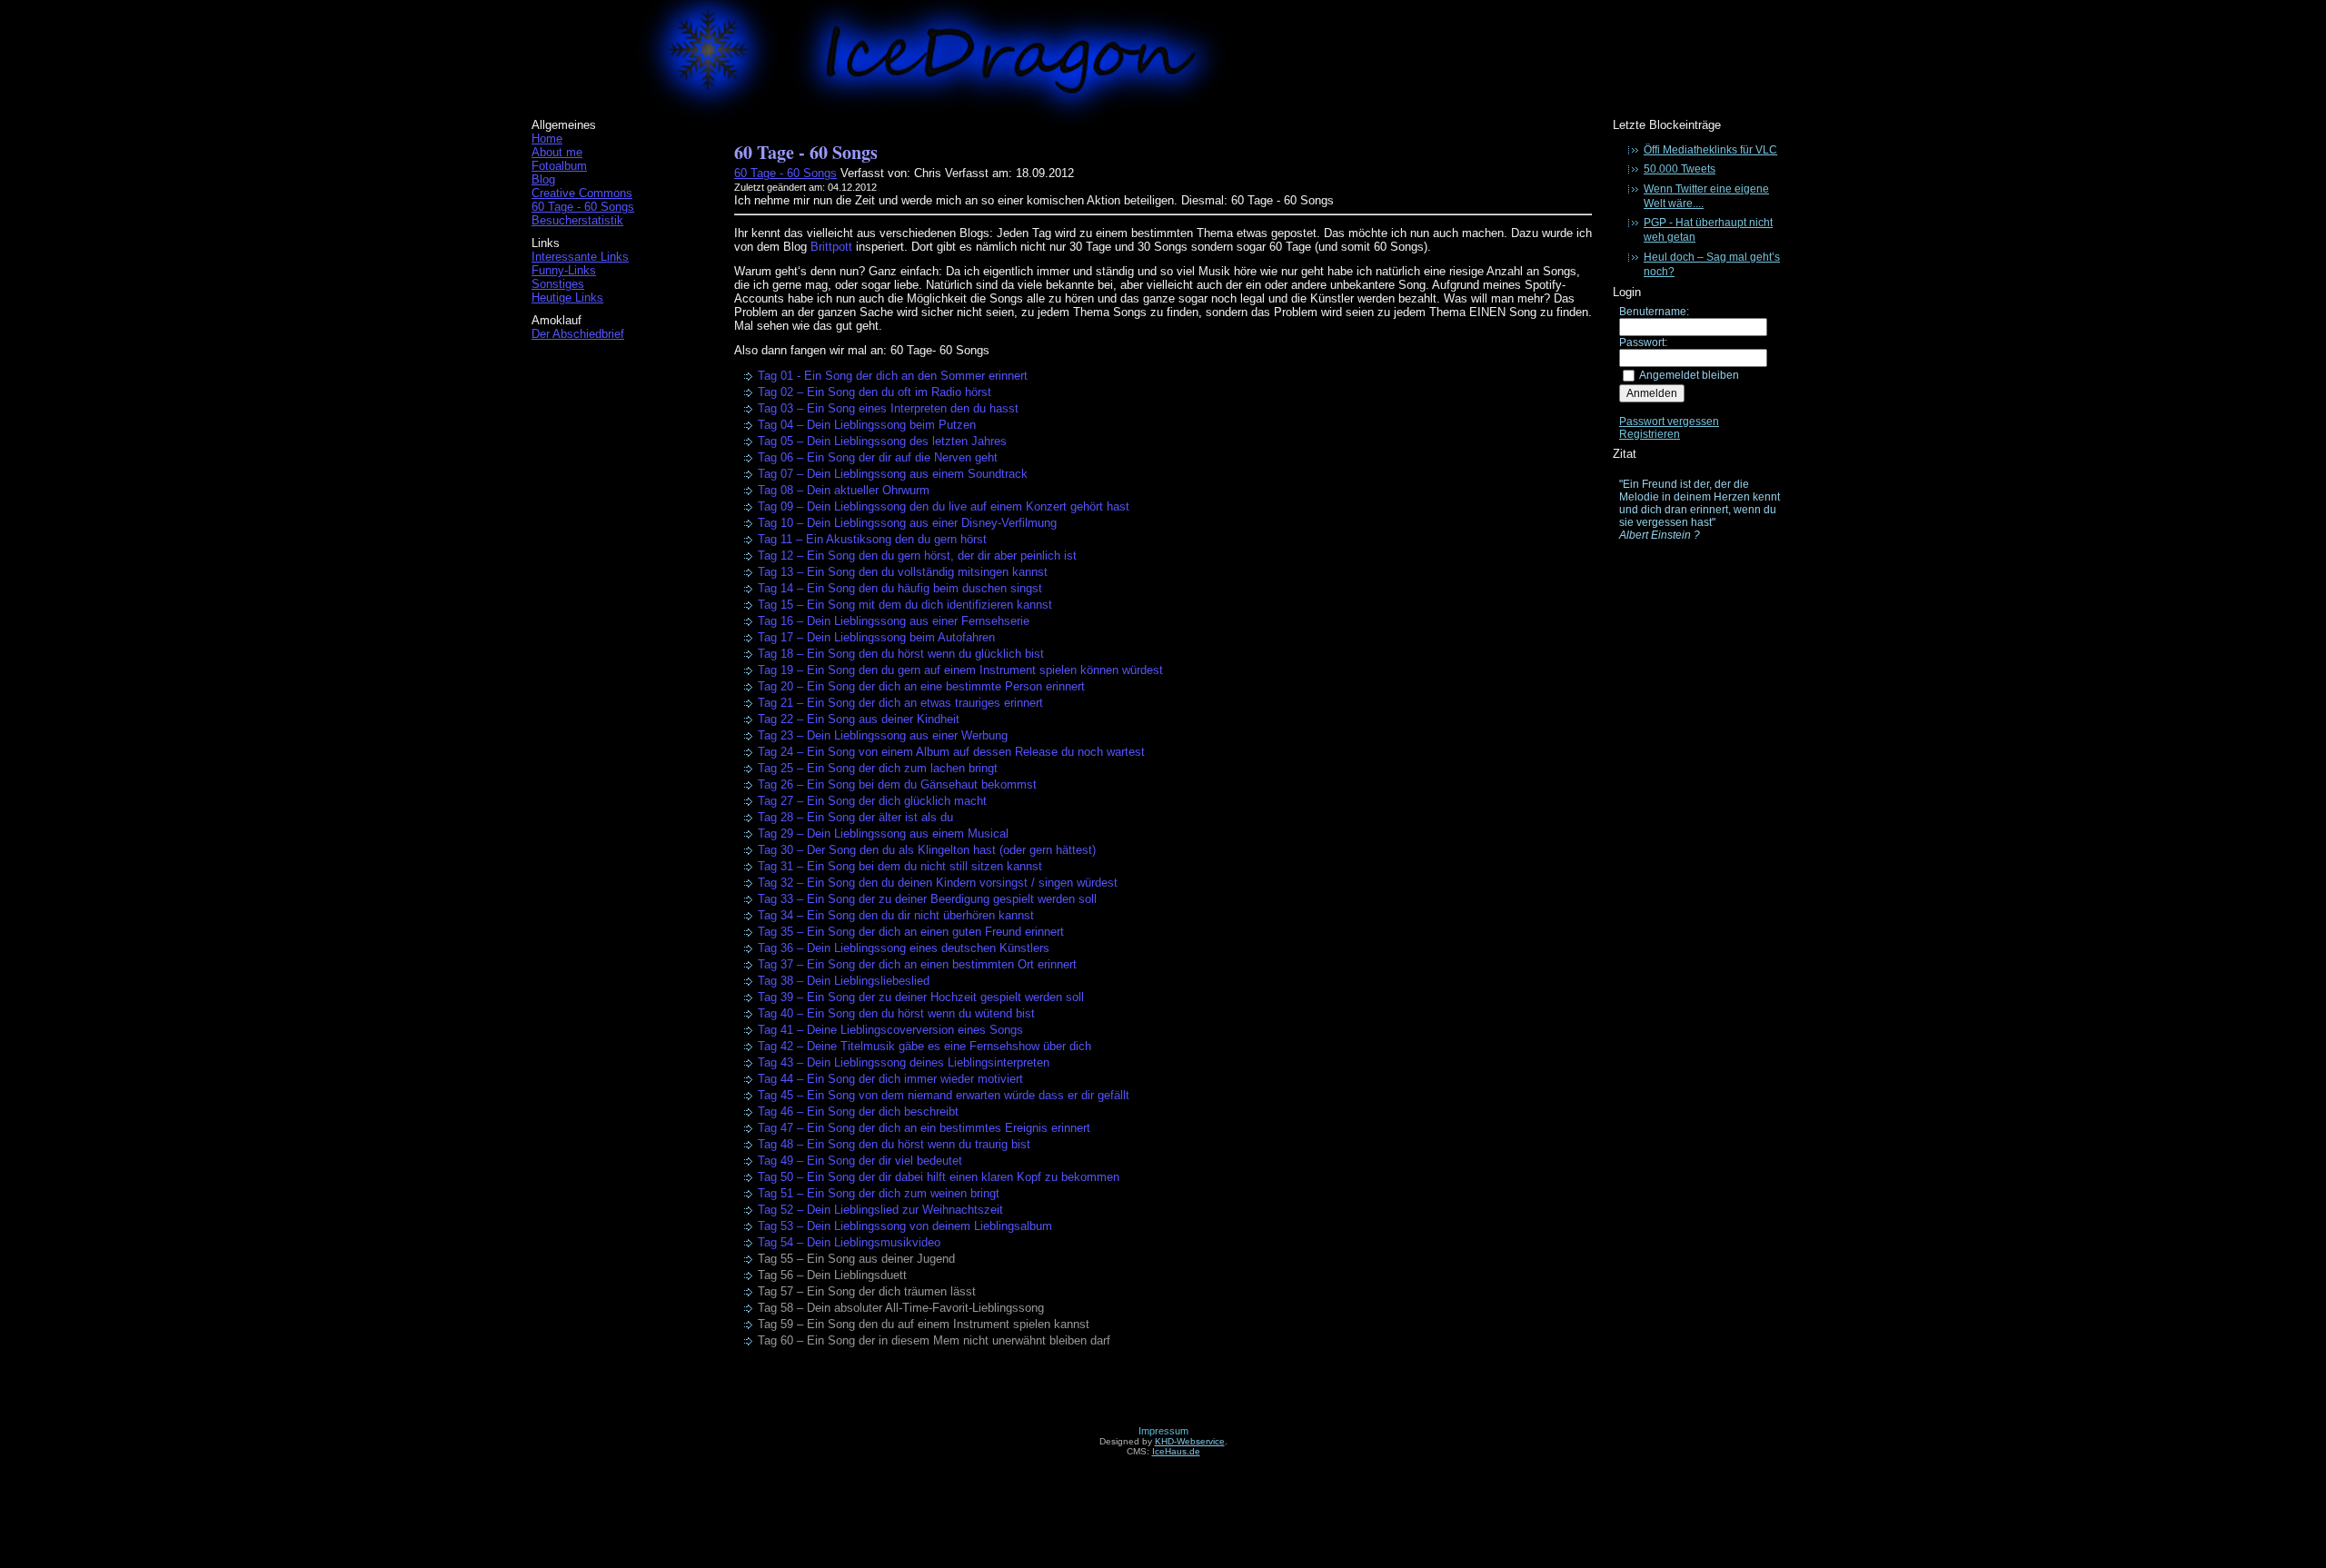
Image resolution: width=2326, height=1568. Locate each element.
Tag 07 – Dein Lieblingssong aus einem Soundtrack (893, 474)
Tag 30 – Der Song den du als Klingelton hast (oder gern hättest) (927, 850)
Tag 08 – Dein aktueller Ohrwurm (844, 490)
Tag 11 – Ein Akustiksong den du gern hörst (872, 539)
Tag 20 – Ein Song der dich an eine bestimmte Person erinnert (921, 686)
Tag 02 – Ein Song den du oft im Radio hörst (875, 392)
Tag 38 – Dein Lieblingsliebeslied (844, 981)
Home (547, 139)
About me (557, 152)
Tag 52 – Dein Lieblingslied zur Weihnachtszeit (880, 1210)
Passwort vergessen (1669, 422)
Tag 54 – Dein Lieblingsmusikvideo (849, 1242)
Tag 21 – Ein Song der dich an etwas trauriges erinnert (900, 703)
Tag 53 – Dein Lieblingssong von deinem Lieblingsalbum (905, 1226)
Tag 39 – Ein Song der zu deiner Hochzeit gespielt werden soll (921, 997)
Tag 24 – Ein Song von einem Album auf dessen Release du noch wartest (951, 752)
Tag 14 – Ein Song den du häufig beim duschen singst (900, 588)
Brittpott (831, 247)
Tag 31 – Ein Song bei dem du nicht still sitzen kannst (900, 866)
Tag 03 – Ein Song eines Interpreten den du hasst (888, 408)
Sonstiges (558, 284)
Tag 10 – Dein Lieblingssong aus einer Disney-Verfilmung (907, 523)
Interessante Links (580, 257)
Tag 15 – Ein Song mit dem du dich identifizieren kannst (905, 605)
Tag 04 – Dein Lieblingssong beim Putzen (867, 425)
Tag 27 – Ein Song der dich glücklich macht (872, 801)
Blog (543, 179)
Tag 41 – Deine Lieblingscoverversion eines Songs (890, 1030)
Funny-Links (564, 270)
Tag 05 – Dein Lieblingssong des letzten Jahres (882, 441)
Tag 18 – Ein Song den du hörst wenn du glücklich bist (901, 654)
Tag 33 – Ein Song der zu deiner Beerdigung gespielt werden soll (927, 899)
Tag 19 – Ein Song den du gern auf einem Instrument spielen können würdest (960, 670)
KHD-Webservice (1190, 1441)
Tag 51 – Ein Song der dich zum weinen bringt (879, 1193)
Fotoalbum (559, 166)
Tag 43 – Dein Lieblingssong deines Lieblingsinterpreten (904, 1062)
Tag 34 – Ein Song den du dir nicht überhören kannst (896, 915)
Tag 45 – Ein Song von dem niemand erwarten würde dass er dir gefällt (944, 1095)
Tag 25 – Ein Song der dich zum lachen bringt (878, 768)
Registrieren (1650, 434)
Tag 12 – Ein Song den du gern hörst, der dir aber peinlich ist (917, 556)
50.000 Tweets (1680, 169)
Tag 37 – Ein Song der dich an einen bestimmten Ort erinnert (917, 964)
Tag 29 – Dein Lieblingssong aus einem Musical (883, 834)
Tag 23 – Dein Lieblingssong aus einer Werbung (883, 735)
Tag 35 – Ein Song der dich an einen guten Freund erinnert (911, 932)
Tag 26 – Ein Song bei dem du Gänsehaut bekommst (897, 784)
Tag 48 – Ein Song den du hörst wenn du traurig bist (894, 1144)
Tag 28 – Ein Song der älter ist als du (855, 817)
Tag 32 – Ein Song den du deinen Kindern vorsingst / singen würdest (938, 883)
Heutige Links (567, 298)
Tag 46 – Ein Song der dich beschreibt (858, 1111)
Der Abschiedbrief (578, 334)
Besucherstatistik (577, 220)
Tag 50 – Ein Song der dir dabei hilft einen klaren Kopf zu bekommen (939, 1177)
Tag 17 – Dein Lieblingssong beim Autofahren (876, 637)
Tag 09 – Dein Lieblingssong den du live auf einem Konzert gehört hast (944, 506)
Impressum (1163, 1431)
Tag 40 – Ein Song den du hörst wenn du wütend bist (896, 1013)
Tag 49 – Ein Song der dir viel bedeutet (860, 1161)
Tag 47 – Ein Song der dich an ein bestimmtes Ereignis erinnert (924, 1128)
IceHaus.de (1176, 1451)
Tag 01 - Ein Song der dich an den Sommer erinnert (893, 376)
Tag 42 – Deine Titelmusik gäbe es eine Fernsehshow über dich (924, 1046)
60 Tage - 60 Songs (583, 207)
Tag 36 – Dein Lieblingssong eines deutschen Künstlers (904, 948)
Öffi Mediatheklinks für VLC (1710, 150)
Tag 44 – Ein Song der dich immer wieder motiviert (890, 1079)
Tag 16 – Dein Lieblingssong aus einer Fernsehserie (894, 621)
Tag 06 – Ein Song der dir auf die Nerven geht (878, 457)
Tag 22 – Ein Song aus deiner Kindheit (859, 719)
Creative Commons (582, 193)
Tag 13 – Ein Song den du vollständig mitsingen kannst (903, 572)
